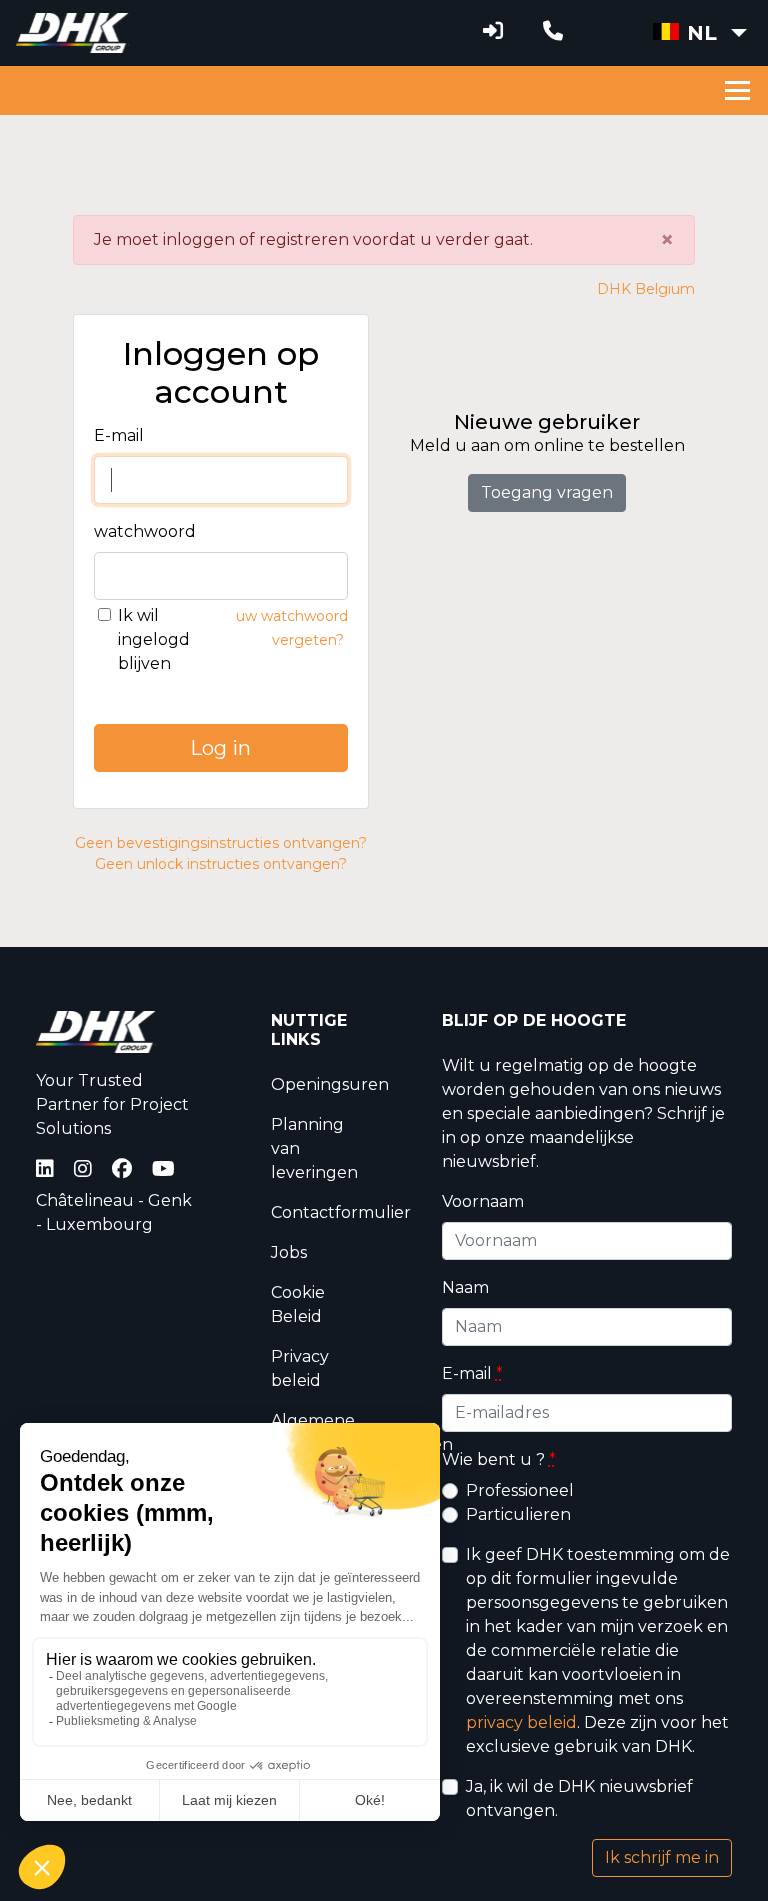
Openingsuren (330, 1084)
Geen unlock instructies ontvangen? (221, 864)
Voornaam (483, 1201)
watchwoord (145, 531)
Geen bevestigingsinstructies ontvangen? (221, 843)
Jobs (289, 1252)
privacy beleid (521, 1722)
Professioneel (520, 1490)
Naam (465, 1287)
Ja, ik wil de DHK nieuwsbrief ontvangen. (579, 1798)
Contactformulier (341, 1212)
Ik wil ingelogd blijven (154, 639)
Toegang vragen (547, 492)
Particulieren (518, 1514)
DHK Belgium (646, 289)
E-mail (119, 435)
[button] (700, 33)
